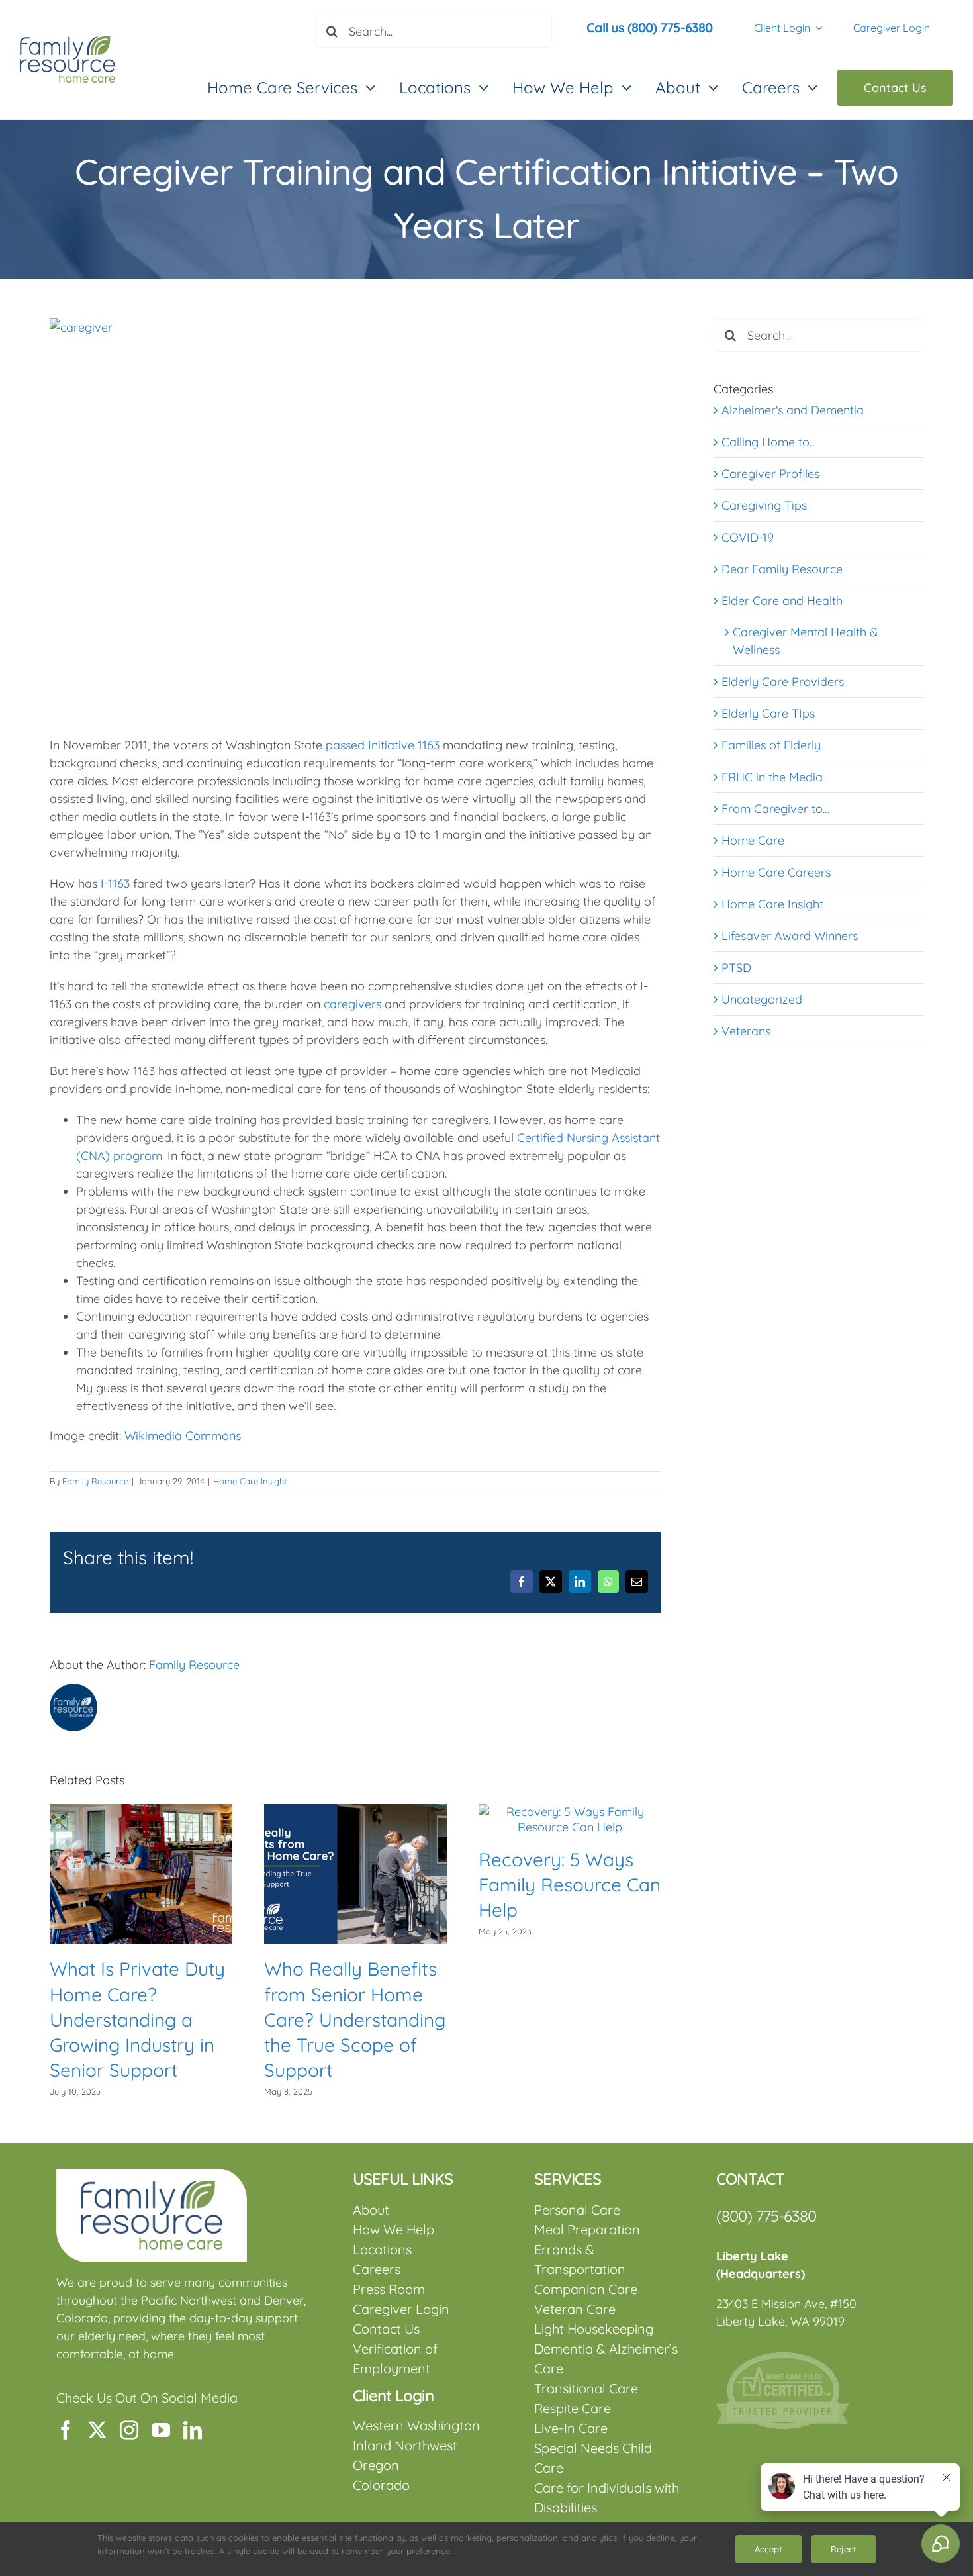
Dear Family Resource (782, 569)
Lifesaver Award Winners (790, 936)
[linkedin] (193, 2430)
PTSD (736, 968)
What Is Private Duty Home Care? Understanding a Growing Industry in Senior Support (137, 2019)
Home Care (753, 840)
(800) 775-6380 (766, 2216)
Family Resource (95, 1481)
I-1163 (115, 883)
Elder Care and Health (782, 601)
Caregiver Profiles (770, 474)
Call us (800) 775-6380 (649, 27)
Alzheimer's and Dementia (793, 410)
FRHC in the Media (772, 777)
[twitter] (97, 2430)
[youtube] (161, 2430)
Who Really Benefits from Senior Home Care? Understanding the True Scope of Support (355, 2019)
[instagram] (129, 2430)
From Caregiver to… (775, 809)
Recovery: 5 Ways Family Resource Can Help (570, 1884)
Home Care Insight (250, 1481)
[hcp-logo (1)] (782, 2358)
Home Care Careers (776, 872)
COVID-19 (748, 537)
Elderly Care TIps (768, 713)
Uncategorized (762, 999)
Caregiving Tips (764, 505)
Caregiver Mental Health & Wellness (805, 641)
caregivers (352, 1004)
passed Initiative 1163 (383, 745)
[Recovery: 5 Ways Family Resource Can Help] (570, 1812)
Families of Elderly (771, 745)
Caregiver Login (892, 28)
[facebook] (66, 2430)
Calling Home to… (769, 442)
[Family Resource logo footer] (152, 2174)
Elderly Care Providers (783, 682)
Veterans (746, 1031)
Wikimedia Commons (183, 1436)
